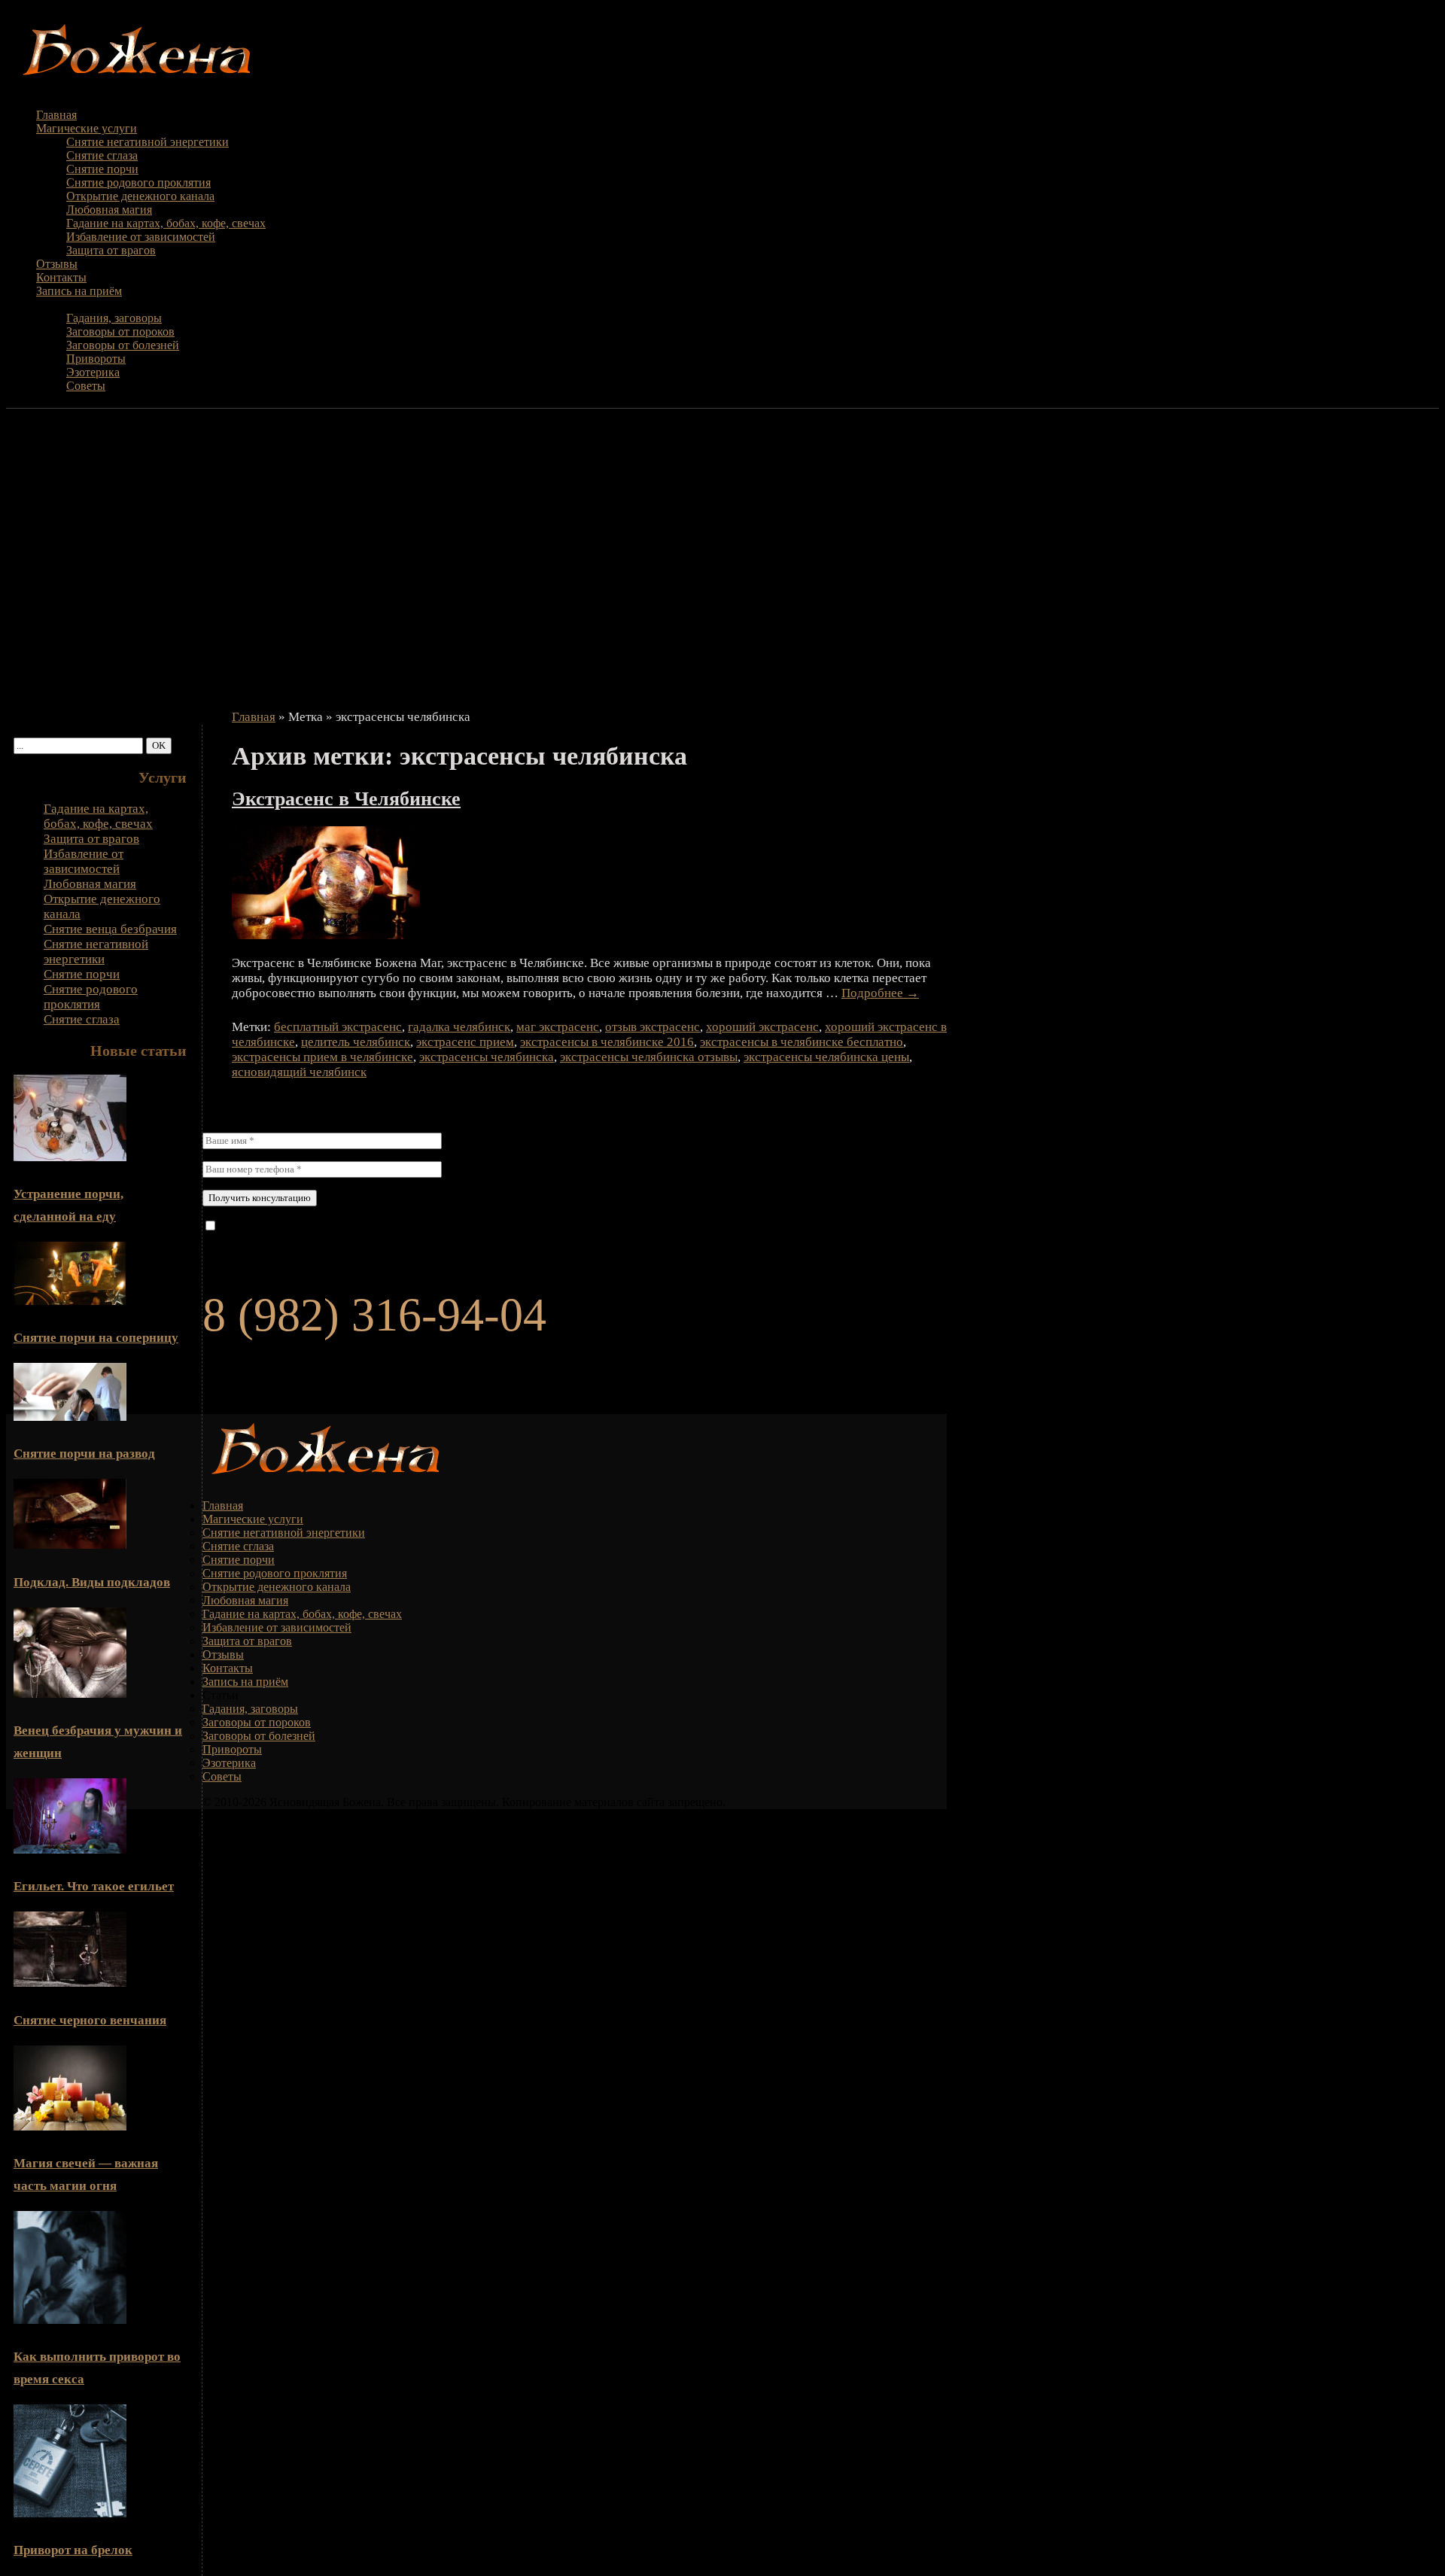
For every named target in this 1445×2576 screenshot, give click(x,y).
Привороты (96, 359)
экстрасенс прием (465, 1042)
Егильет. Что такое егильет (94, 1886)
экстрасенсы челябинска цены (826, 1057)
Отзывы (57, 264)
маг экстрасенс (558, 1027)
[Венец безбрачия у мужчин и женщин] (70, 1694)
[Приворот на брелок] (70, 2513)
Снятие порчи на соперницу (96, 1338)
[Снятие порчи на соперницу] (70, 1301)
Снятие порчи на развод (84, 1454)
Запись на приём (79, 291)
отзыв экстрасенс (653, 1027)
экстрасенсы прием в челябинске (322, 1057)
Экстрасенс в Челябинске (346, 799)
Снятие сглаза (102, 155)
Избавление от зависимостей (141, 237)
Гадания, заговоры (114, 318)
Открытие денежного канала (140, 196)
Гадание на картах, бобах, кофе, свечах (166, 223)
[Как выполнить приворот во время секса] (70, 2320)
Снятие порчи (102, 169)
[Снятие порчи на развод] (70, 1417)
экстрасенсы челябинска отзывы (649, 1057)
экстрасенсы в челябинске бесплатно (802, 1042)
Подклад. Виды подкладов (92, 1582)
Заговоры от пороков (120, 332)
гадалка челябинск (459, 1027)
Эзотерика (93, 372)
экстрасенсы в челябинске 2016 (607, 1042)
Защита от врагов (111, 250)
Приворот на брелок (73, 2550)
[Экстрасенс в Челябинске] (326, 935)
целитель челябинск (356, 1042)
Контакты (61, 277)
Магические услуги (87, 128)
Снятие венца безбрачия (110, 929)
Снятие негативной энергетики (148, 142)
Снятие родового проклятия (138, 182)
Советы (86, 386)
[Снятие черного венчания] (70, 1983)
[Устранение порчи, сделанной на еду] (70, 1157)
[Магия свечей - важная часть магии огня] (70, 2126)
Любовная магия (109, 210)
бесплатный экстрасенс (338, 1027)
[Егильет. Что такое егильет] (70, 1849)
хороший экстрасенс (762, 1027)
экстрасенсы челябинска (487, 1057)
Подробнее (880, 993)
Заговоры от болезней (123, 345)
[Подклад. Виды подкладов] (70, 1545)
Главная (56, 115)
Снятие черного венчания (90, 2020)
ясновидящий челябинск (299, 1072)
